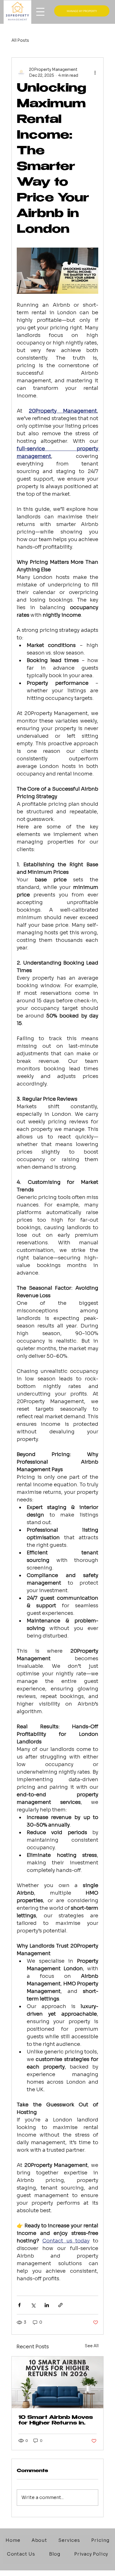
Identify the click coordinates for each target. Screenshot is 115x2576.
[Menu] (54, 3)
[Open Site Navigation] (40, 12)
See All (92, 2346)
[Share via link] (60, 2305)
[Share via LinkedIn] (47, 2305)
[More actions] (95, 73)
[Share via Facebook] (19, 2305)
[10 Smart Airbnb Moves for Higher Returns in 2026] (58, 2382)
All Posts (20, 40)
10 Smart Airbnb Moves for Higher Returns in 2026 (56, 2421)
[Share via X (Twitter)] (33, 2305)
